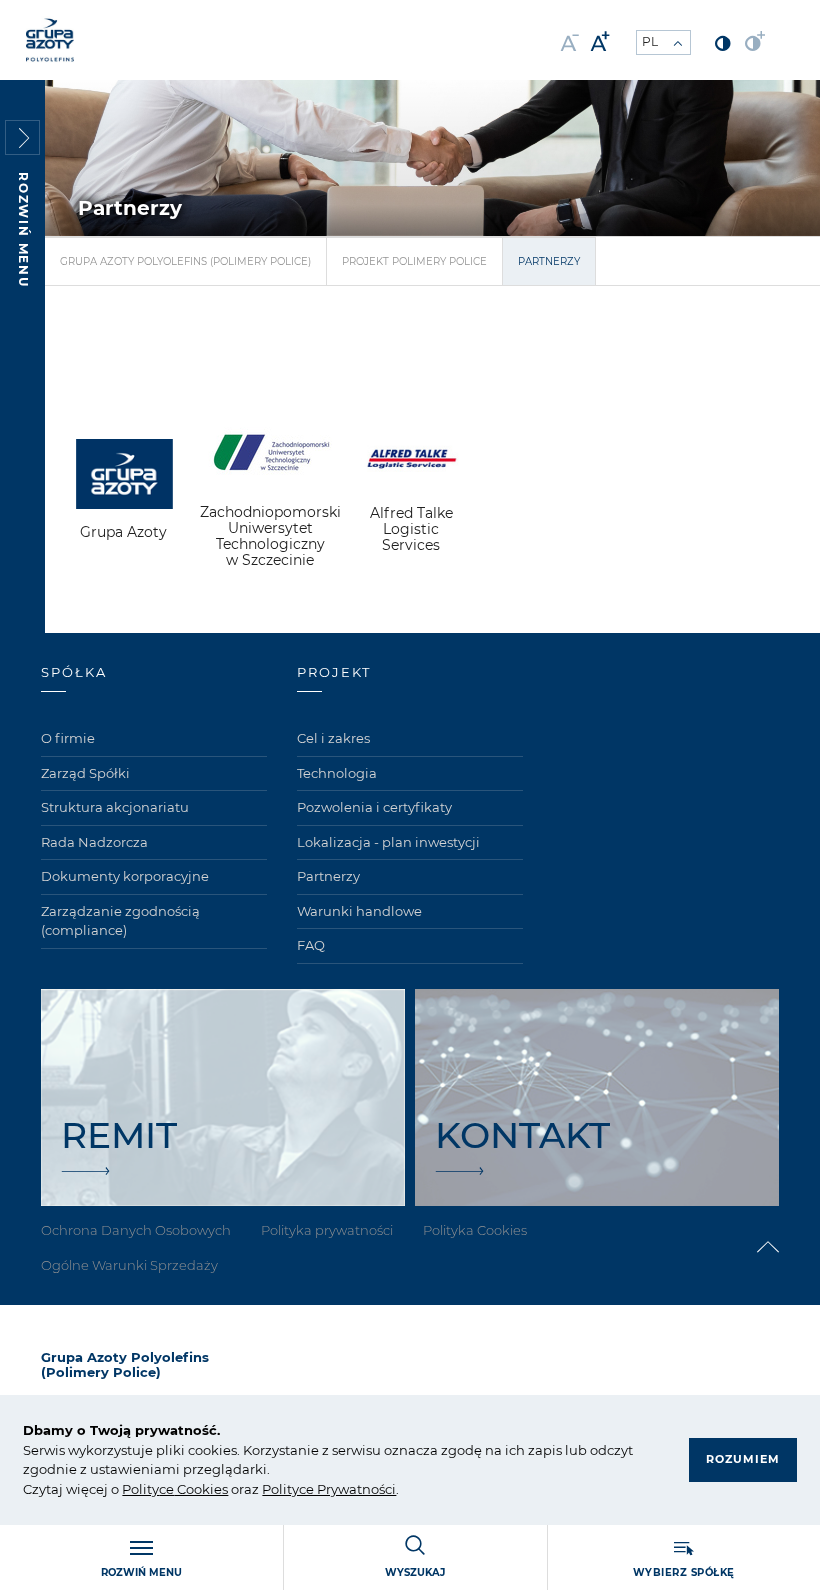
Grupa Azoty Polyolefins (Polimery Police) (185, 261)
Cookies (201, 1489)
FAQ (311, 945)
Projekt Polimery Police (414, 261)
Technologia (337, 773)
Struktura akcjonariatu (115, 807)
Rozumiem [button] (743, 1459)
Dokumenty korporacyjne (125, 876)
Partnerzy (328, 876)
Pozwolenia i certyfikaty (374, 807)
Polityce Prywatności (329, 1489)
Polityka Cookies (475, 1230)
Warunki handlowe (359, 911)
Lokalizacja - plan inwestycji (388, 842)
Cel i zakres (333, 738)
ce (166, 1489)
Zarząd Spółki (85, 773)
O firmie (68, 738)
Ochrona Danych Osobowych (136, 1230)
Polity (140, 1489)
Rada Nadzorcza (94, 842)
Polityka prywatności (327, 1230)
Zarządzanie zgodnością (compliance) (120, 921)
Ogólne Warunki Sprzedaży (129, 1265)
